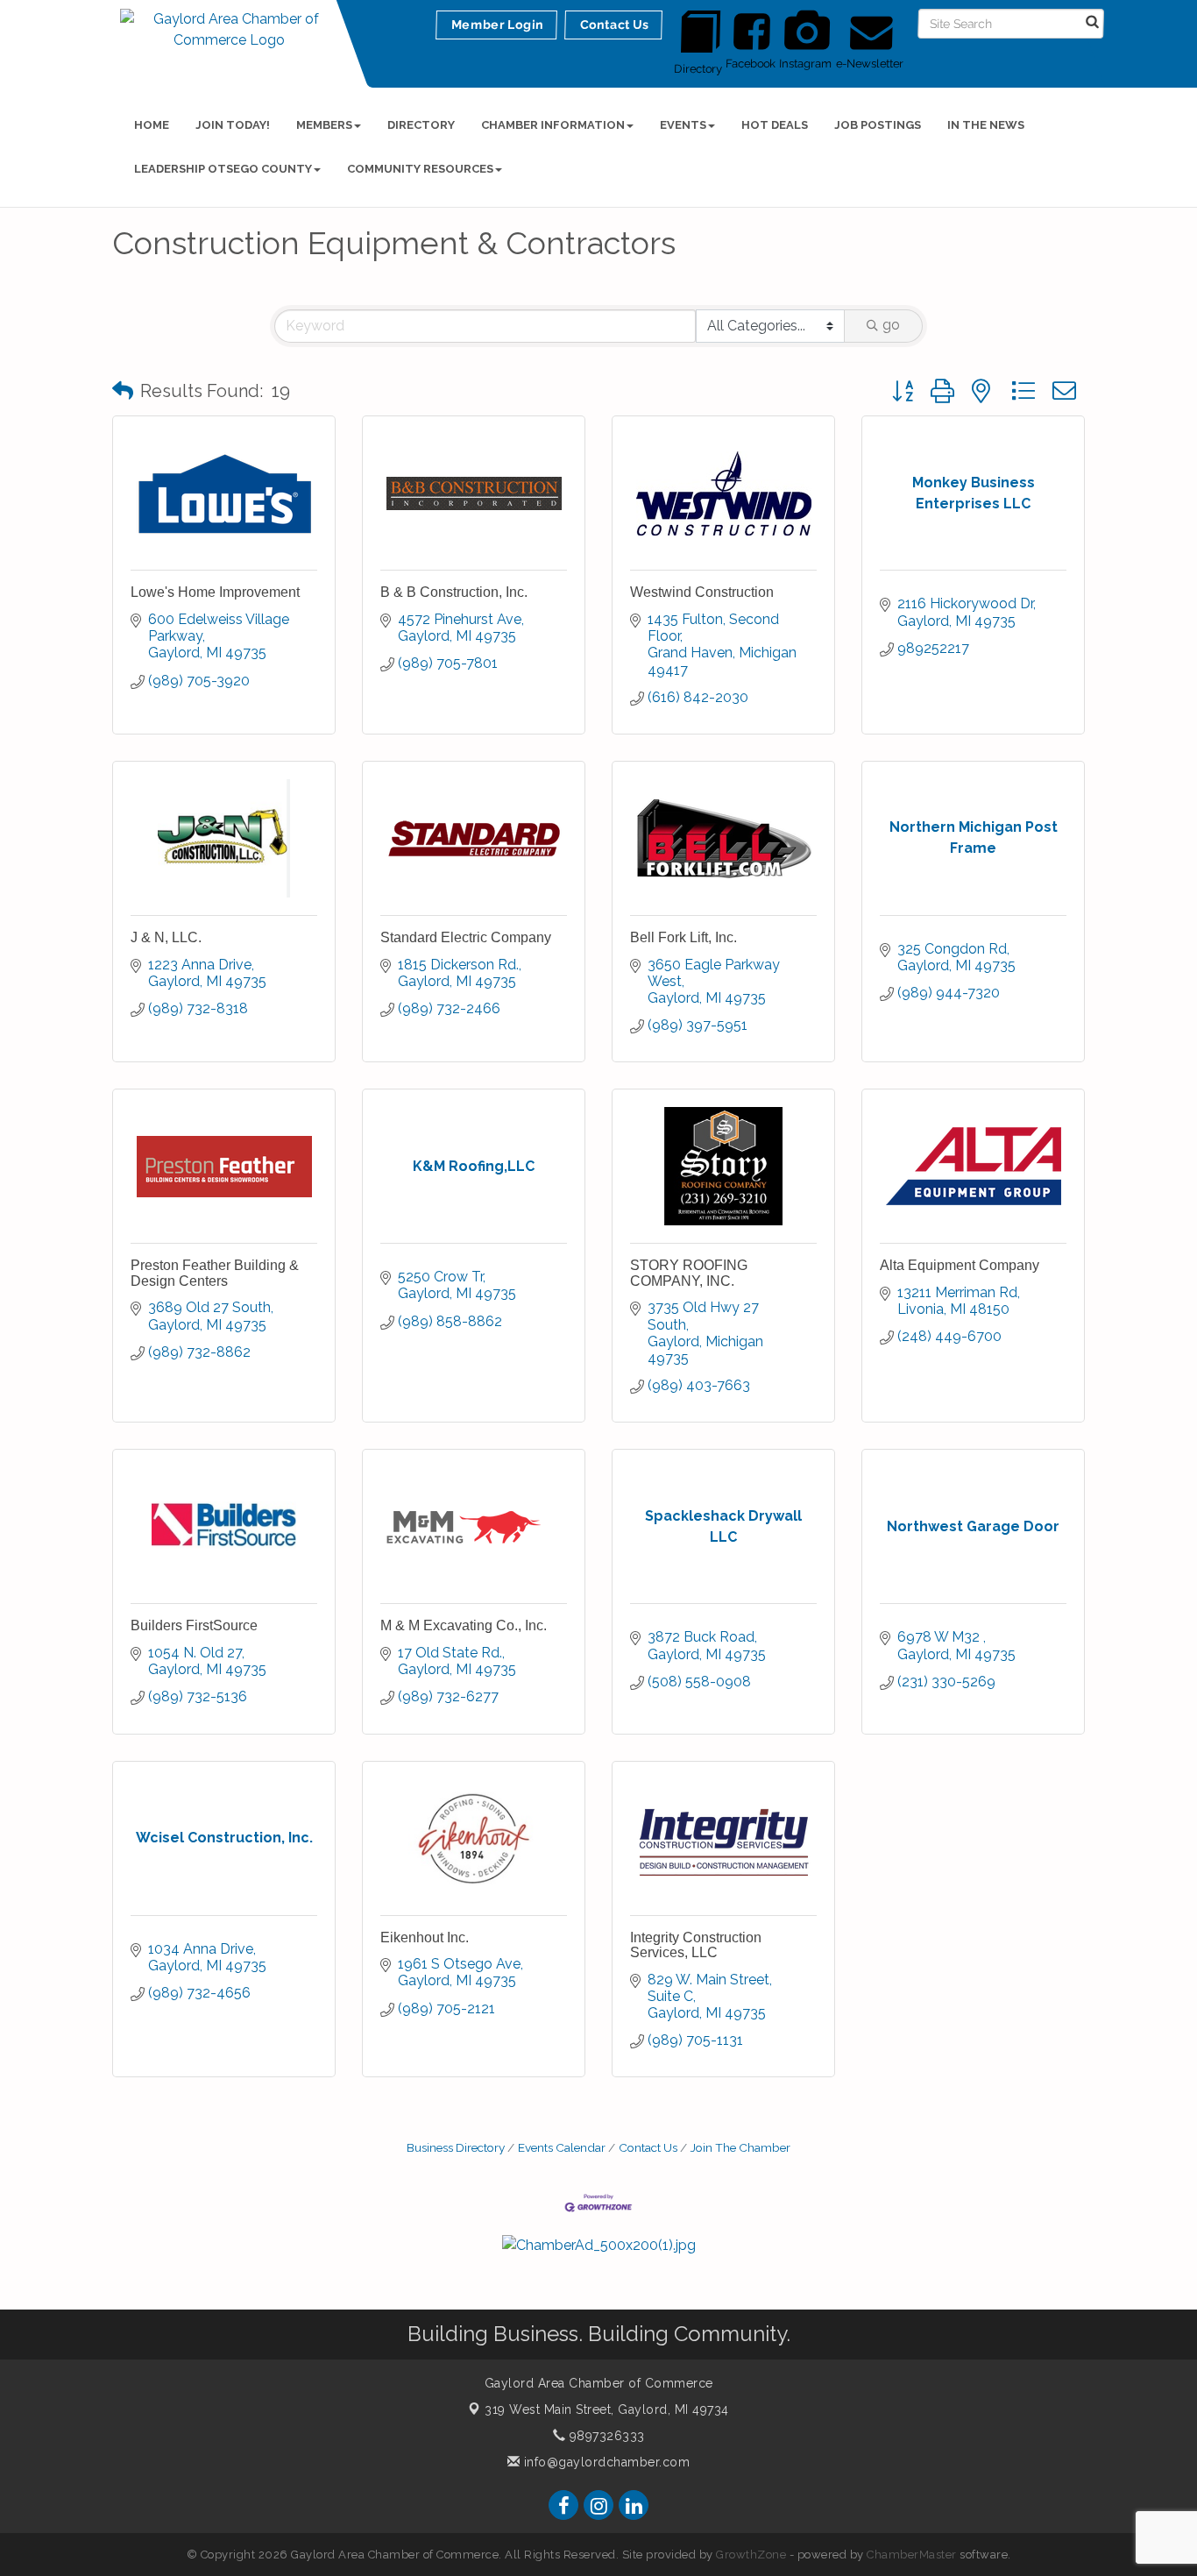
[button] (123, 391)
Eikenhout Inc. (425, 1937)
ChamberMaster (912, 2555)
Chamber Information (553, 125)
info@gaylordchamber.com (605, 2462)
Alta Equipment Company (960, 1265)
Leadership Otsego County (223, 169)
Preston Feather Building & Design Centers (215, 1273)
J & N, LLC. (166, 937)
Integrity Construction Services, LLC (696, 1945)
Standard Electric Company (466, 937)
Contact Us (648, 2147)
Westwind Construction (702, 592)
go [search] (891, 325)
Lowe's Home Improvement (215, 592)
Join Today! (233, 125)
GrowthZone (751, 2555)
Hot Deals (775, 125)
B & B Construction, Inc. (454, 592)
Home (152, 125)
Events (683, 125)
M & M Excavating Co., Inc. (464, 1625)
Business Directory (456, 2147)
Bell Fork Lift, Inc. (683, 937)
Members (324, 125)
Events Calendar (562, 2147)
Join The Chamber (740, 2147)
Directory (421, 125)
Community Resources (420, 169)
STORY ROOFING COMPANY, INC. (689, 1273)
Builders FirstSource (194, 1625)
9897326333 (605, 2436)
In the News (986, 125)
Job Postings (878, 125)
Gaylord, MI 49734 (607, 2409)
